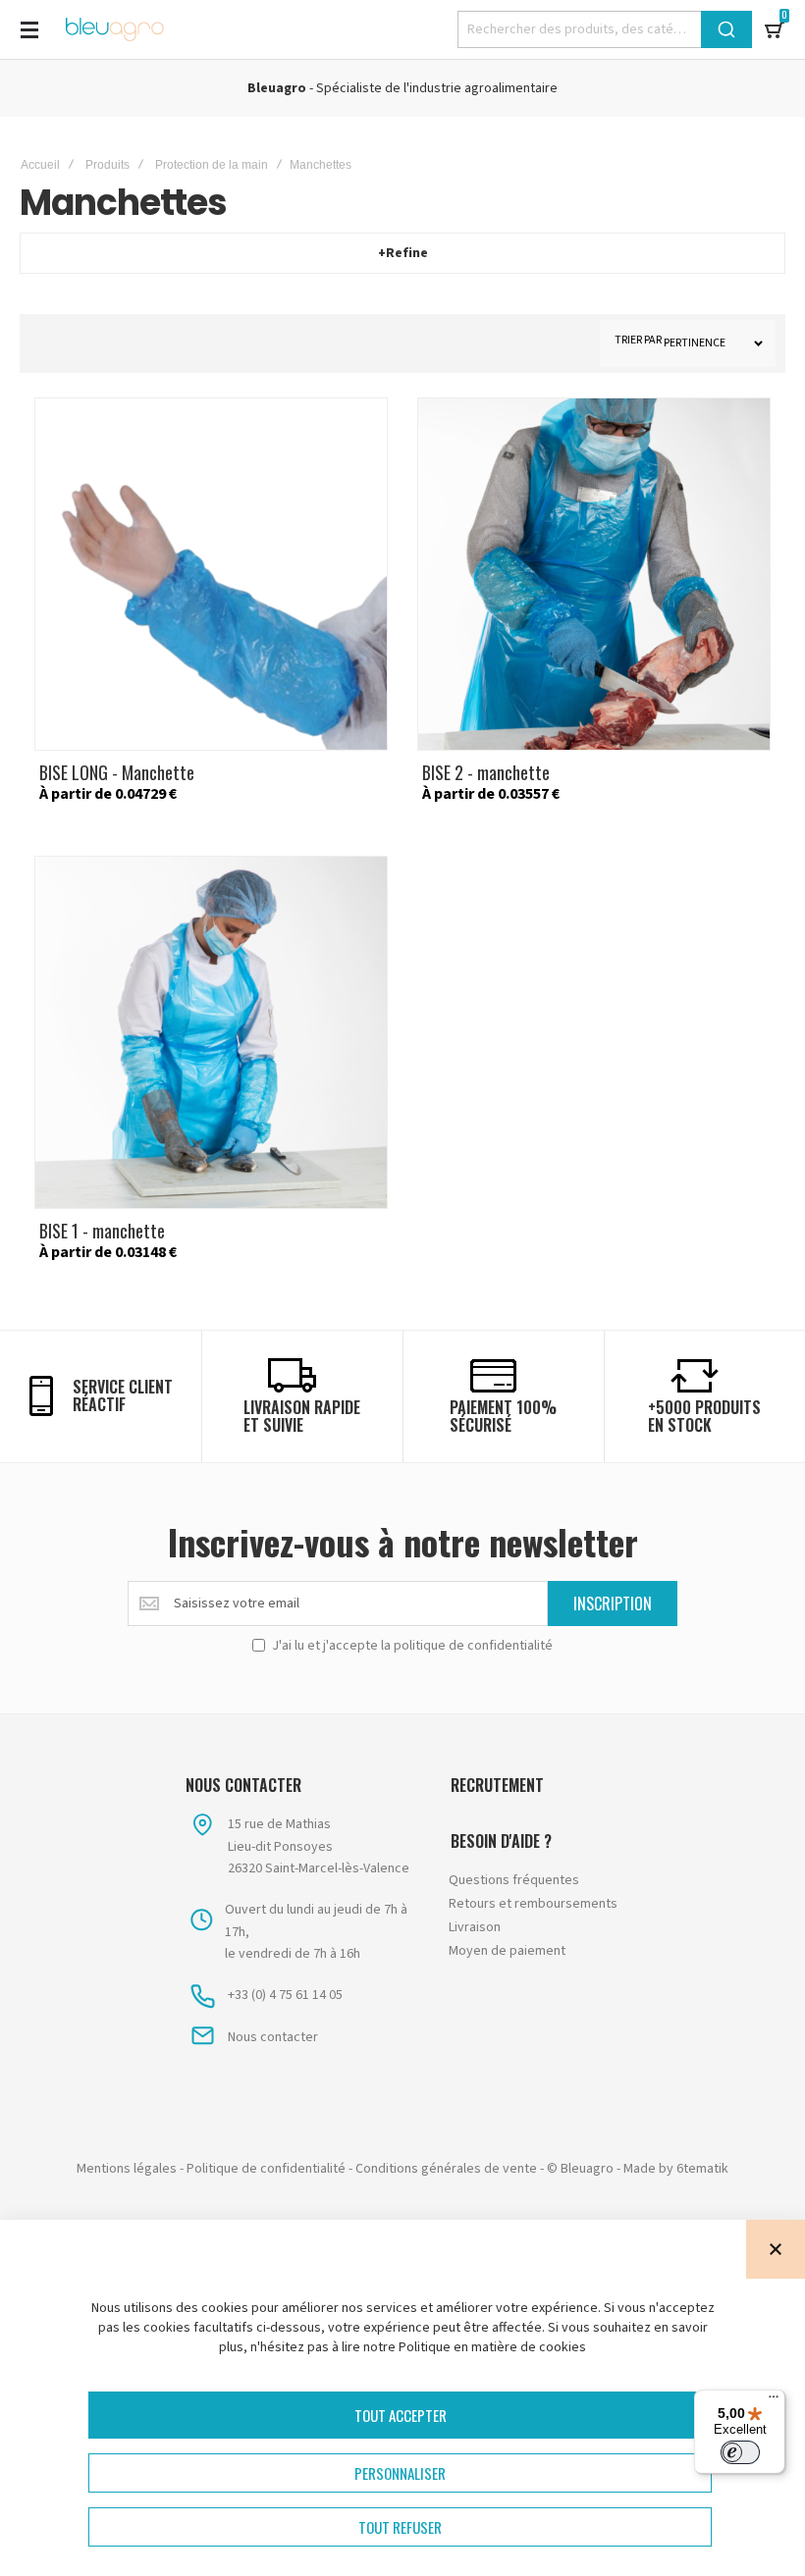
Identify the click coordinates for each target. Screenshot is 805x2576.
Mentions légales (127, 2169)
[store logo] (115, 29)
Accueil (40, 165)
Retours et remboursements (533, 1904)
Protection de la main (212, 165)
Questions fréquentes (514, 1880)
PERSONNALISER (400, 2473)
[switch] (740, 2452)
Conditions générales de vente (446, 2169)
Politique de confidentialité (266, 2169)
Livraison (475, 1927)
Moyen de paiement (507, 1951)
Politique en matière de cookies (492, 2347)
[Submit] (726, 29)
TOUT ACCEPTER (401, 2415)
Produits (107, 165)
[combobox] (605, 29)
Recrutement (497, 1785)
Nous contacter (273, 2037)
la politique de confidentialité (467, 1646)
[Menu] (774, 2401)
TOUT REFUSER (400, 2527)
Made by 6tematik (676, 2169)
